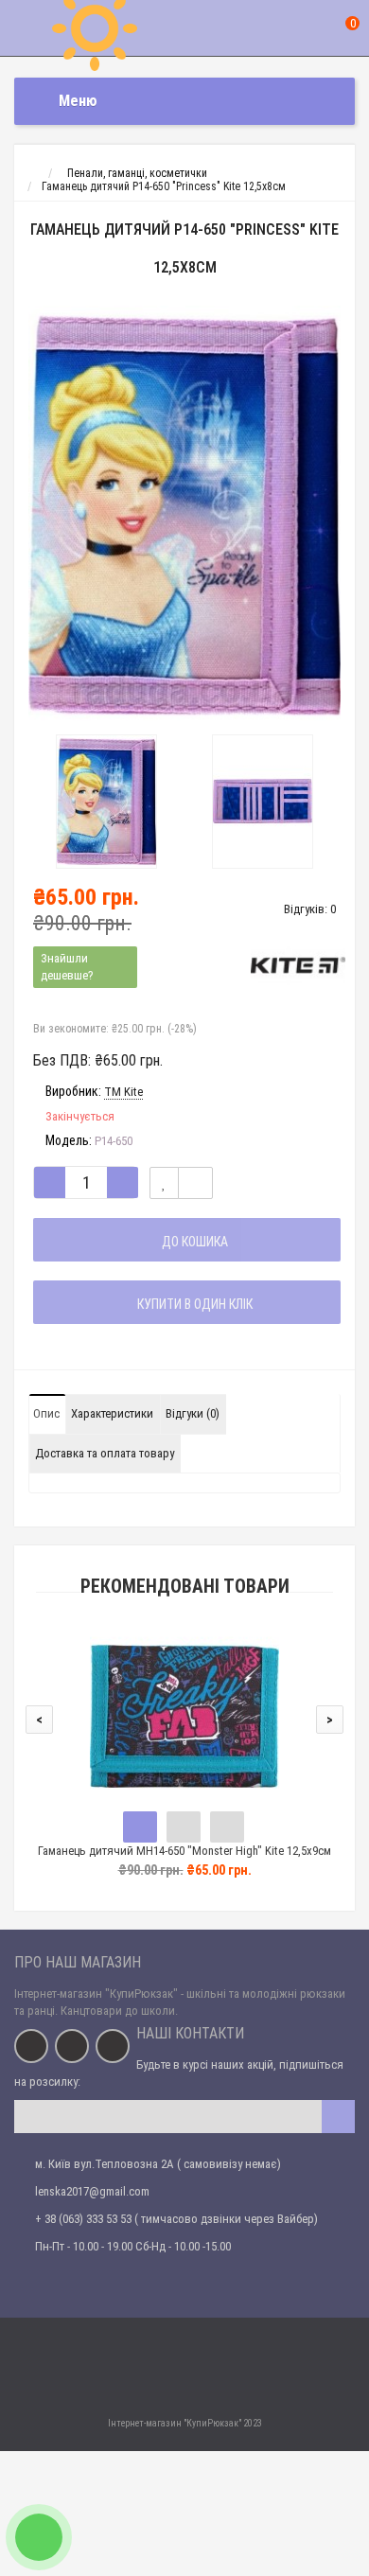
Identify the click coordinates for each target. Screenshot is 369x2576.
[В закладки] (164, 1183)
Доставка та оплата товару (105, 1453)
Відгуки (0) (193, 1413)
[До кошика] (140, 1827)
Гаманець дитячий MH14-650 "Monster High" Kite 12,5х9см (184, 1851)
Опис (46, 1413)
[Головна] (32, 173)
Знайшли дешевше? (67, 967)
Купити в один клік (192, 1304)
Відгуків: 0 (310, 909)
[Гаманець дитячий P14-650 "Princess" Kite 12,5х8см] (184, 515)
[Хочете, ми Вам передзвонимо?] (39, 2537)
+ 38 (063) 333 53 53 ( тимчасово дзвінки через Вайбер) (176, 2219)
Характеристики (112, 1413)
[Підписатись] (338, 2117)
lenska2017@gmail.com (92, 2191)
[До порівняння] (195, 1183)
